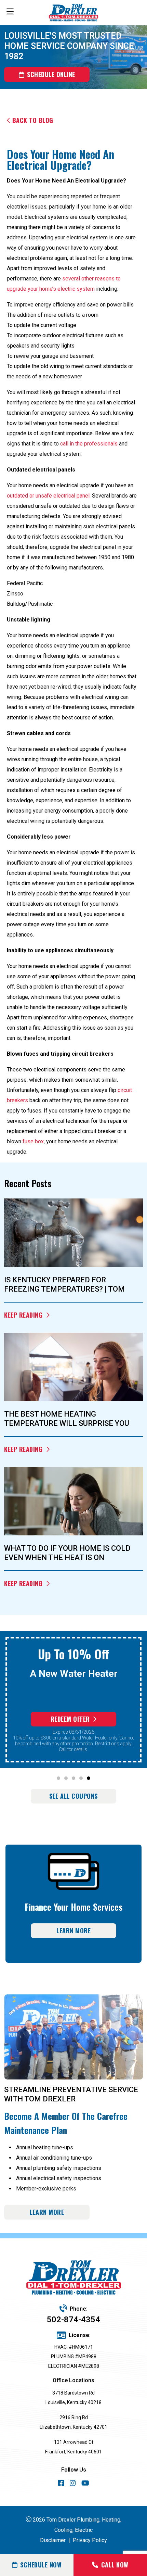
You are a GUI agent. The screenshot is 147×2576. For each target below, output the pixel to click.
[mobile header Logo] (74, 13)
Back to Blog (33, 120)
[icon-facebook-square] (61, 2484)
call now (115, 2565)
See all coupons (73, 1796)
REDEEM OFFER (70, 1719)
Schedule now (41, 2565)
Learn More (73, 1931)
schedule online (51, 74)
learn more (47, 2212)
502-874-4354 (73, 2320)
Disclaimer (53, 2540)
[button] (58, 1778)
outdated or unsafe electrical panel (48, 496)
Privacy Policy (90, 2540)
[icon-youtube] (85, 2484)
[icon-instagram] (73, 2484)
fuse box (33, 1141)
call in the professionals (89, 444)
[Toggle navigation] (10, 12)
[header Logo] (73, 2278)
